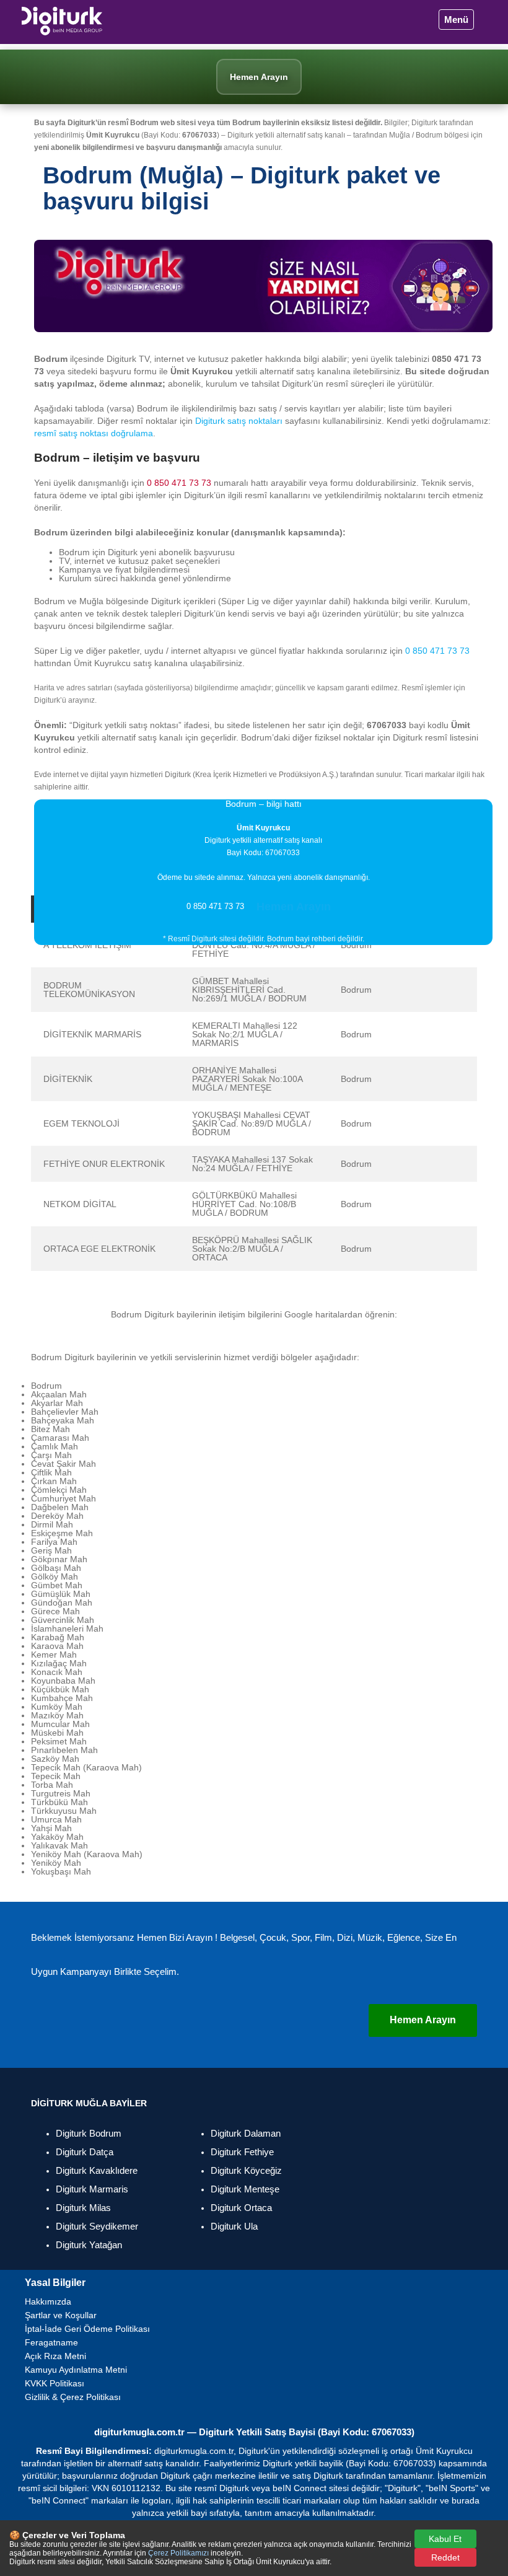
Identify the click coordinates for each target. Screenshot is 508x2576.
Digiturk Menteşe (245, 2189)
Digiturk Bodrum (89, 2133)
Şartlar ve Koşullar (61, 2315)
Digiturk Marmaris (92, 2189)
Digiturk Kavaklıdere (97, 2170)
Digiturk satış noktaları (239, 421)
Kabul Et (445, 2539)
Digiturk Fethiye (242, 2152)
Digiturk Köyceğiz (246, 2170)
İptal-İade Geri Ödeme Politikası (87, 2329)
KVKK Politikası (55, 2383)
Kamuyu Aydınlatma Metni (76, 2370)
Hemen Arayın (294, 907)
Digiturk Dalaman (246, 2133)
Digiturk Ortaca (241, 2208)
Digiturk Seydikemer (97, 2226)
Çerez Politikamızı (178, 2553)
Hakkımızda (48, 2301)
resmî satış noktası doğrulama (94, 433)
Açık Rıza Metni (55, 2356)
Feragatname (51, 2342)
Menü (456, 20)
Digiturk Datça (85, 2152)
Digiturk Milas (83, 2208)
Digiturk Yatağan (89, 2245)
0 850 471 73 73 (179, 483)
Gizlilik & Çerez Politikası (73, 2397)
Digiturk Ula (234, 2226)
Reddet (445, 2557)
